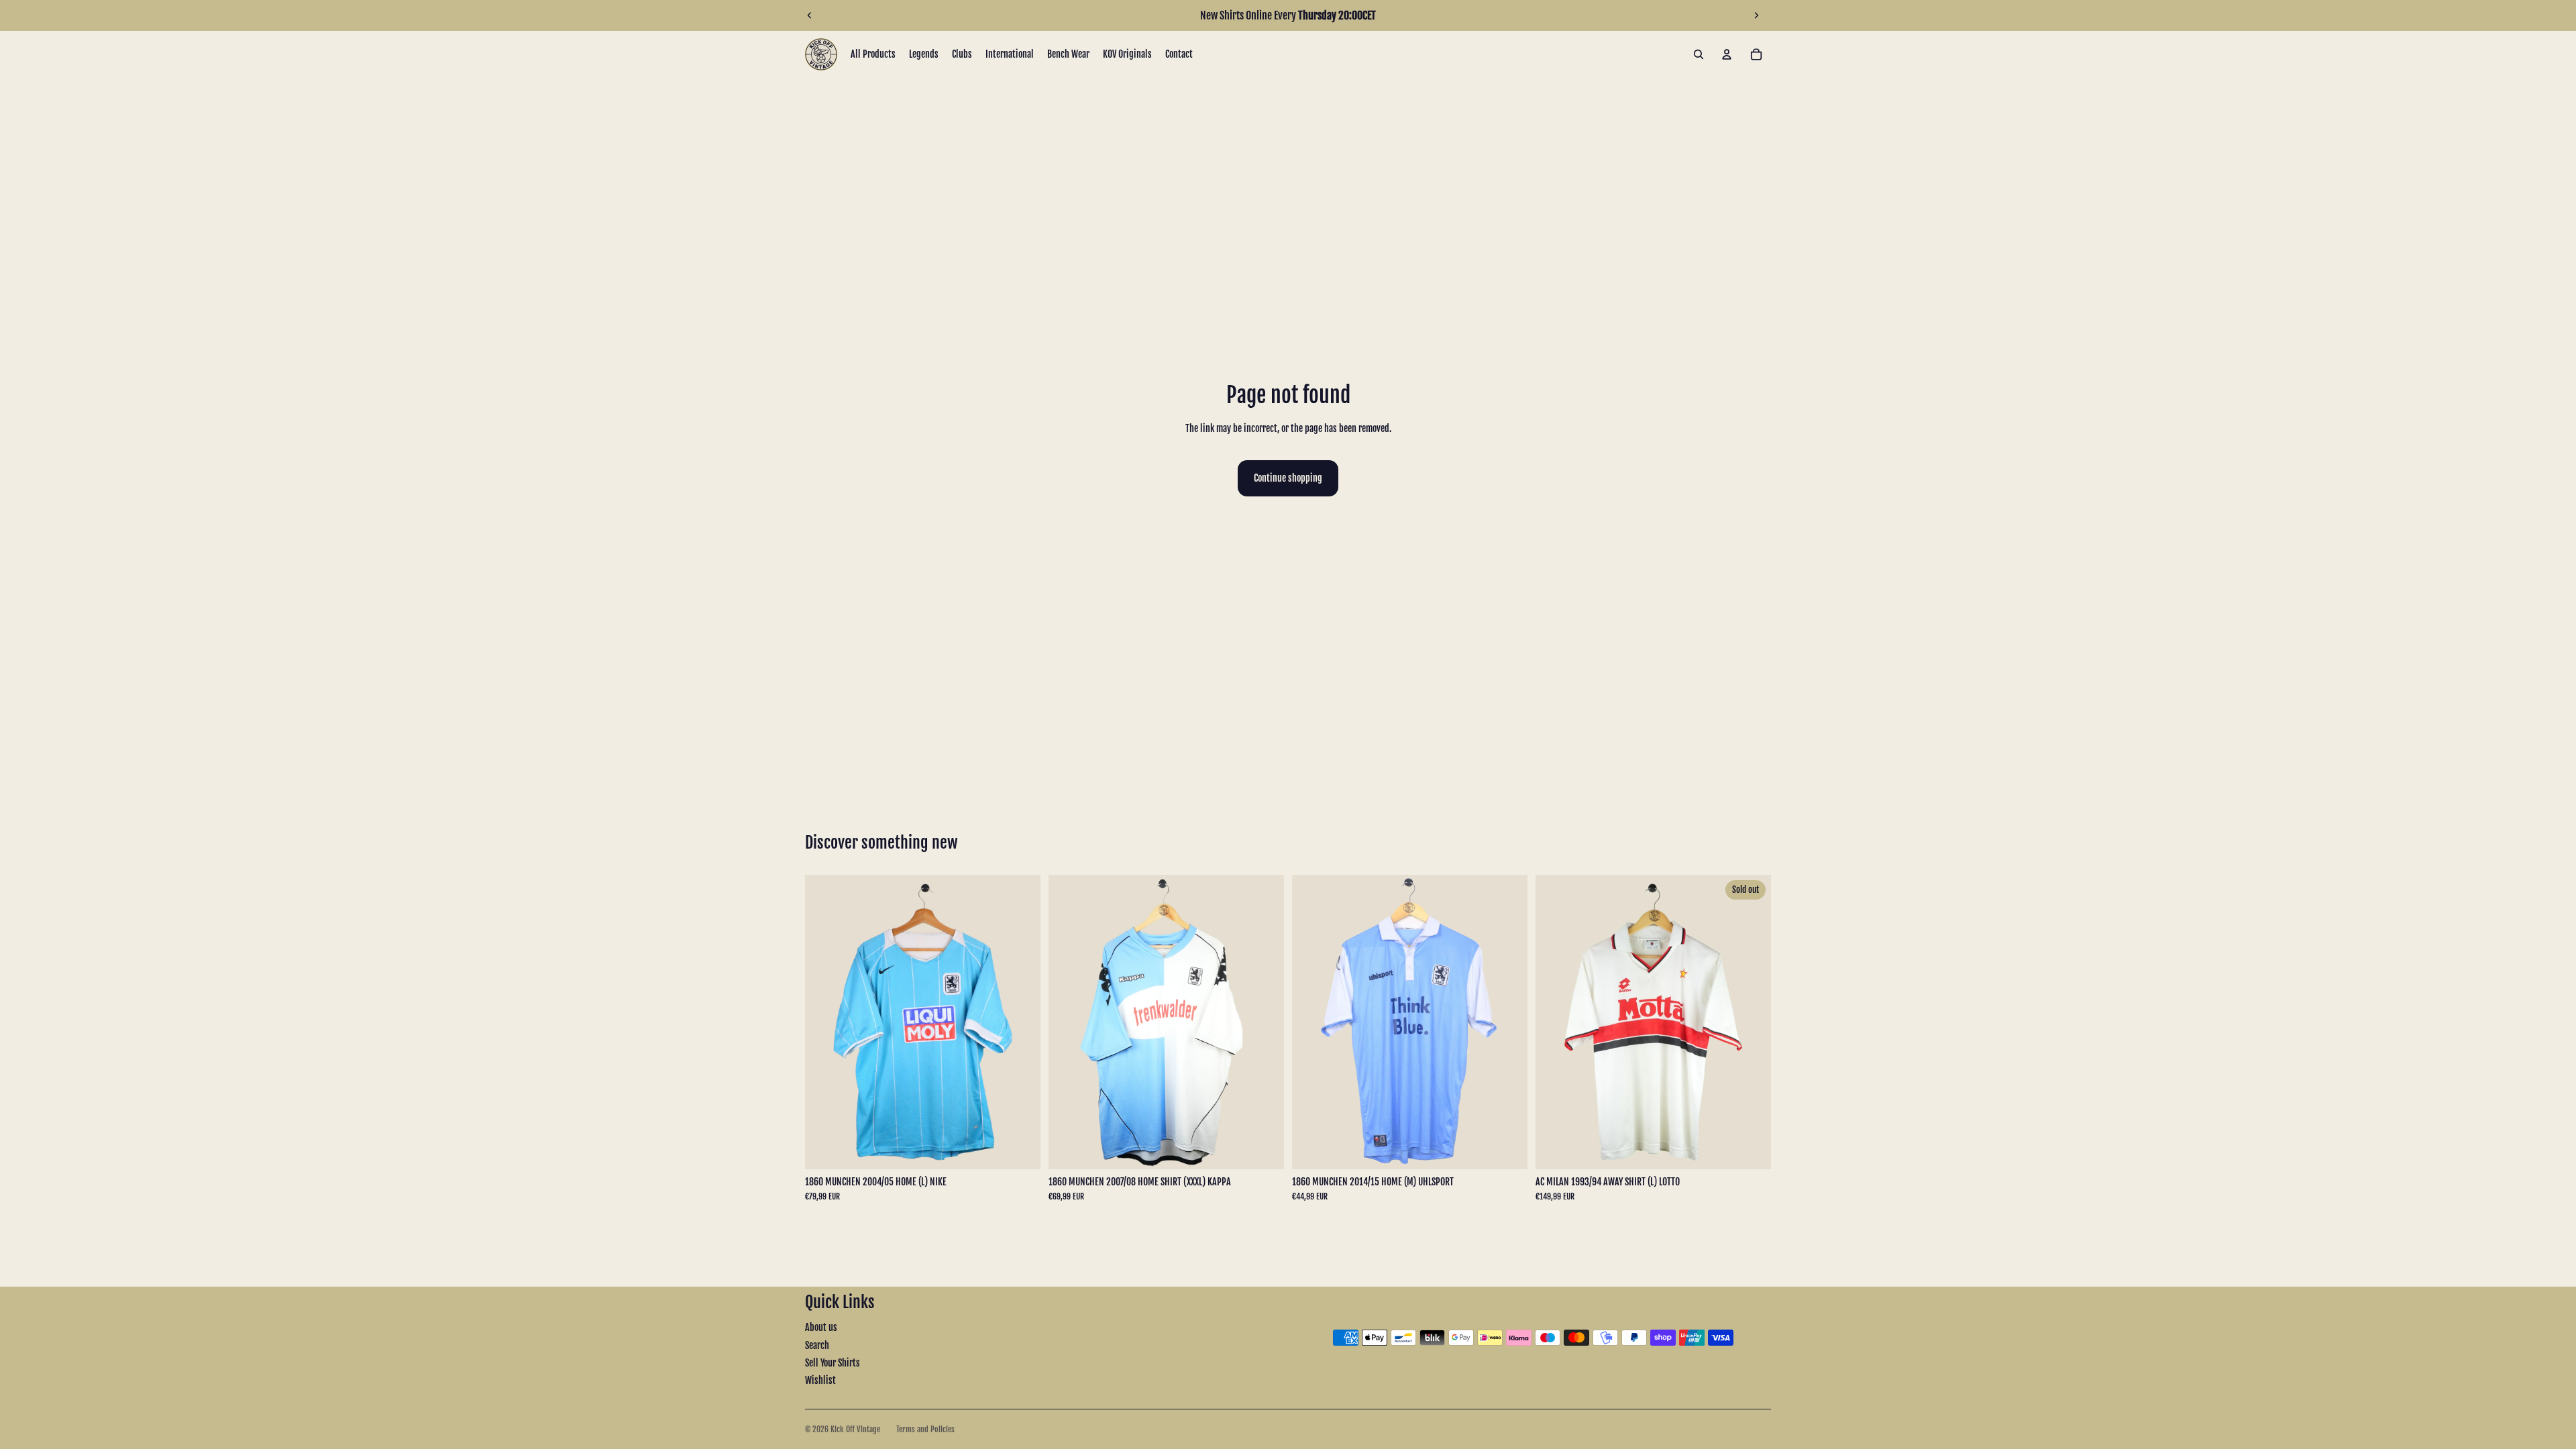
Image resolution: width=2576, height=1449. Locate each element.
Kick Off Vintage (855, 1429)
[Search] (1699, 54)
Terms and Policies (925, 1429)
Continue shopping (1288, 478)
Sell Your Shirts (833, 1363)
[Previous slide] (810, 15)
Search (817, 1345)
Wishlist (820, 1380)
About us (821, 1327)
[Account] (1727, 54)
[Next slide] (1756, 15)
